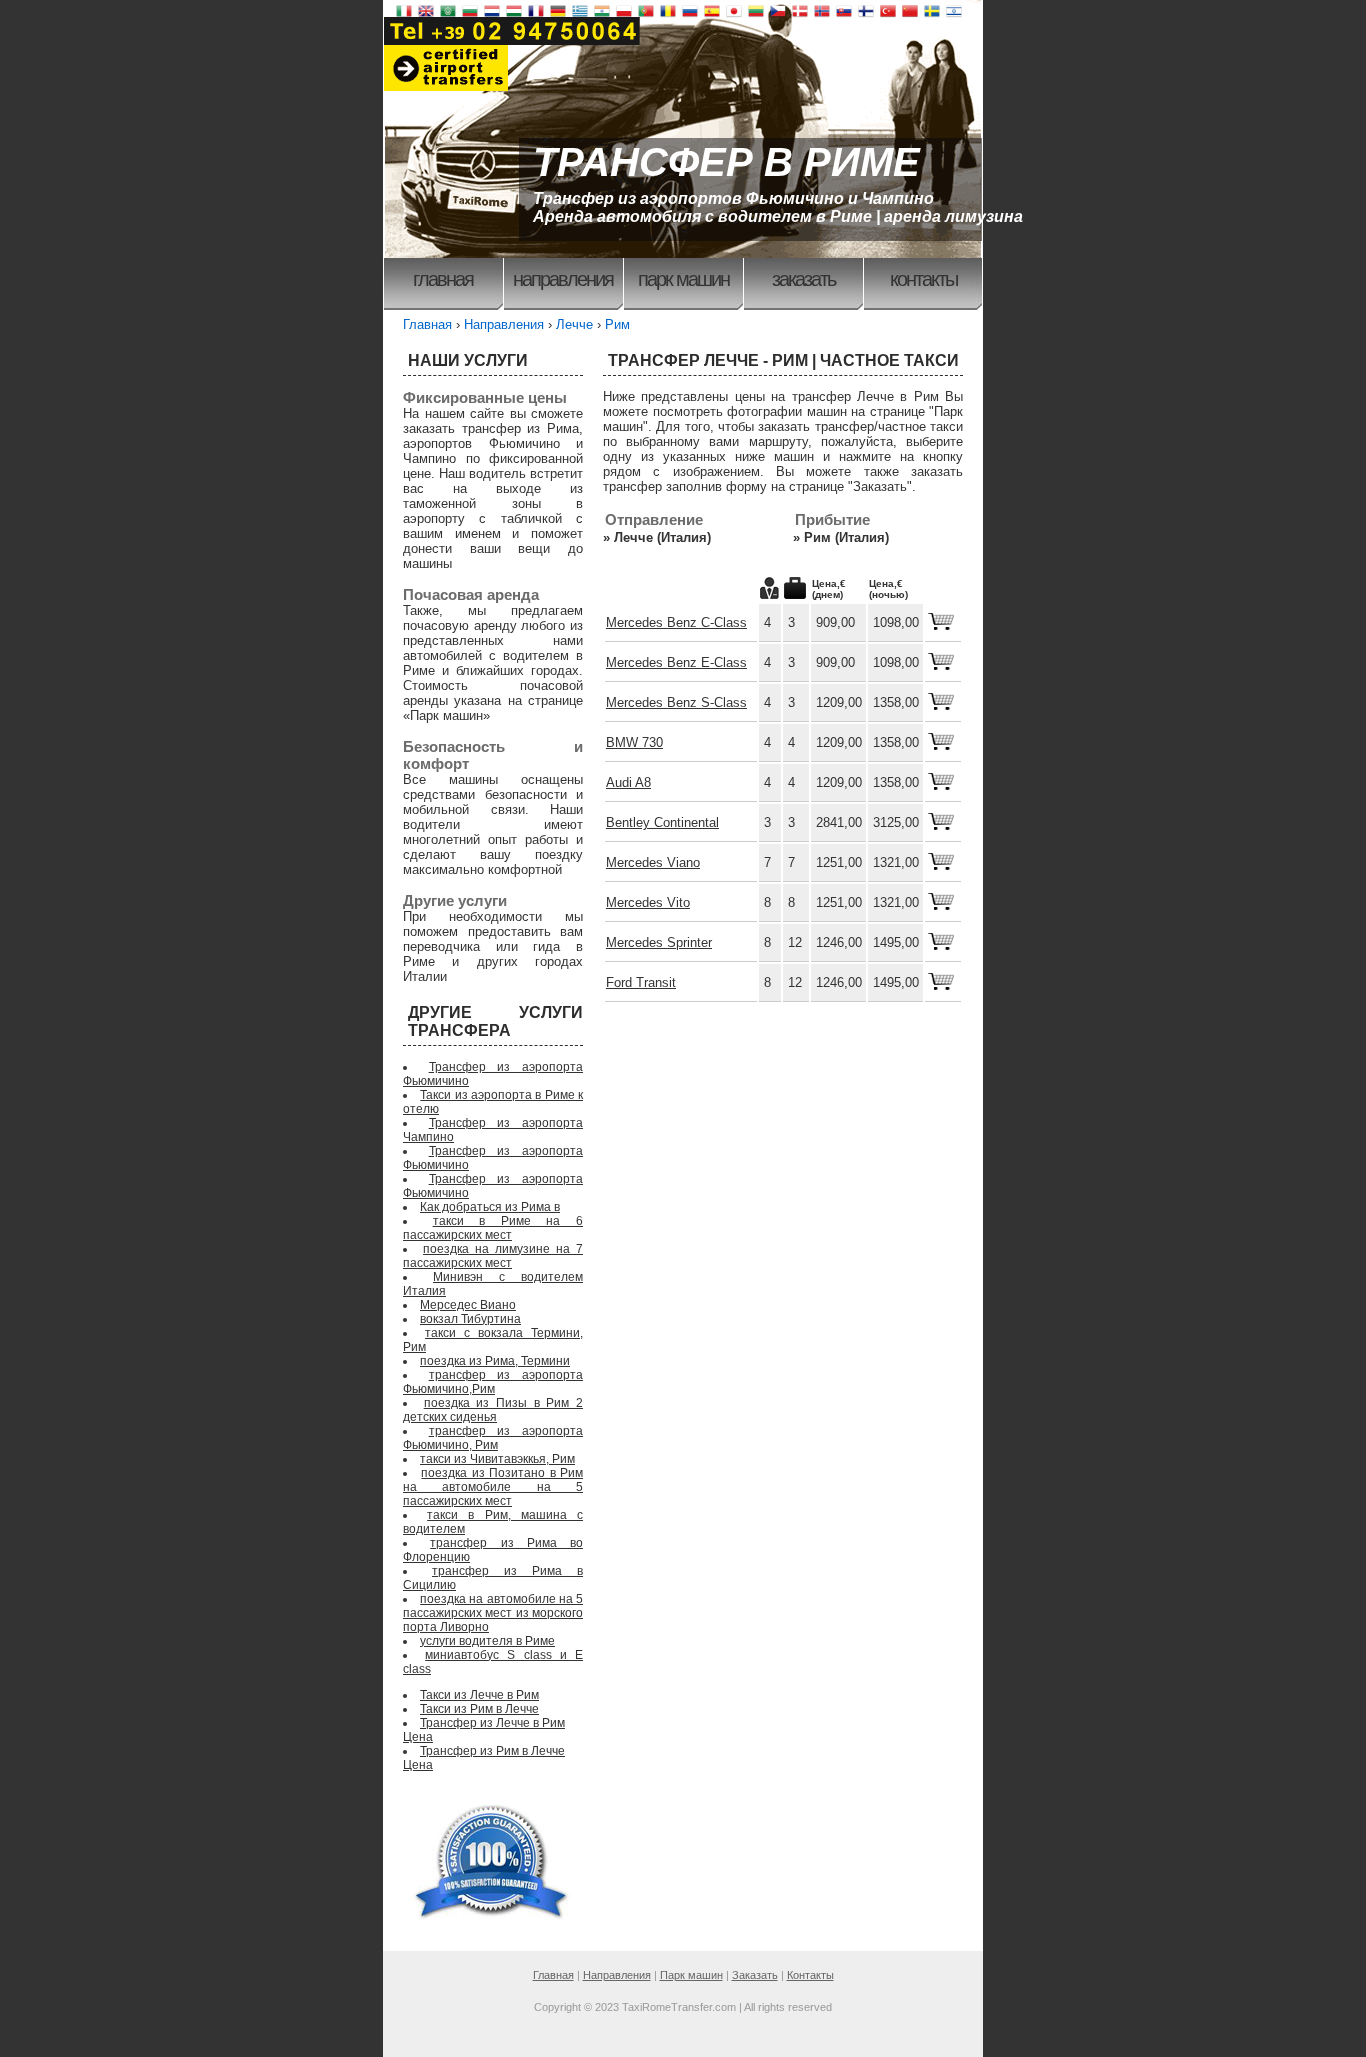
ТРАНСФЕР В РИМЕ (726, 162)
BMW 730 (634, 742)
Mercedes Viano (653, 862)
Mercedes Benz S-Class (676, 702)
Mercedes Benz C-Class (676, 622)
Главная (443, 279)
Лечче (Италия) (662, 537)
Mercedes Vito (648, 902)
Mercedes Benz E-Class (676, 662)
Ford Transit (641, 982)
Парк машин (683, 279)
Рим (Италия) (846, 537)
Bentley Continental (662, 822)
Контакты (923, 279)
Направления (563, 279)
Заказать (803, 279)
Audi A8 (628, 782)
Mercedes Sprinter (659, 942)
